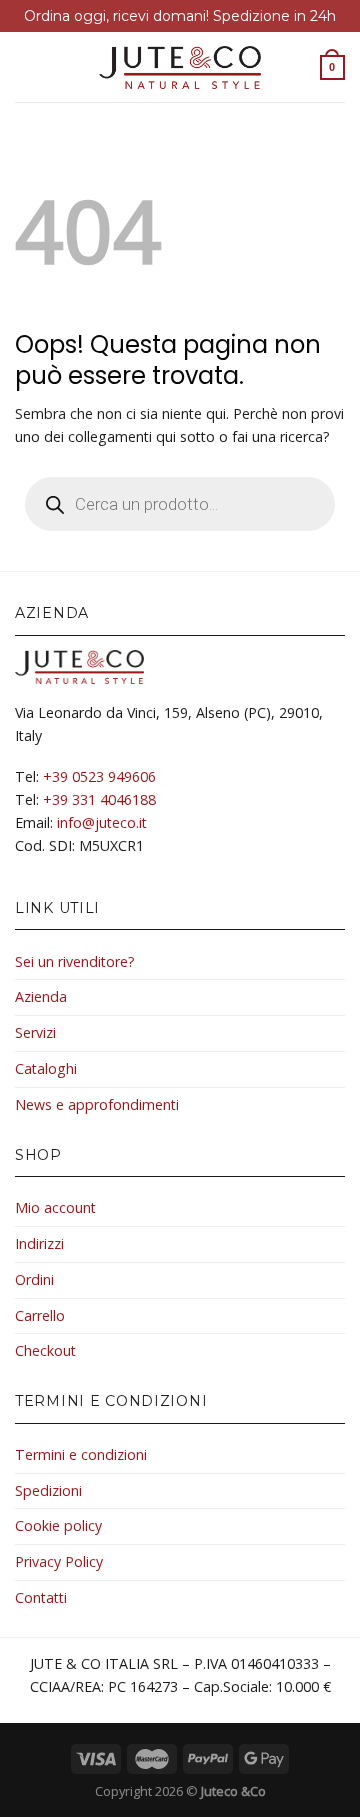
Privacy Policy (59, 1561)
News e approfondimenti (97, 1104)
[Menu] (26, 67)
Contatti (41, 1597)
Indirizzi (39, 1243)
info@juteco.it (102, 822)
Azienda (41, 996)
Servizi (35, 1032)
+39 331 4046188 (99, 799)
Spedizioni (48, 1490)
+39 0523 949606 (99, 776)
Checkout (45, 1350)
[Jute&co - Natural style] (180, 67)
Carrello (40, 1315)
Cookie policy (58, 1525)
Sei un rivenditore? (75, 961)
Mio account (55, 1207)
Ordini (34, 1279)
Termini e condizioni (81, 1454)
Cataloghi (46, 1068)
